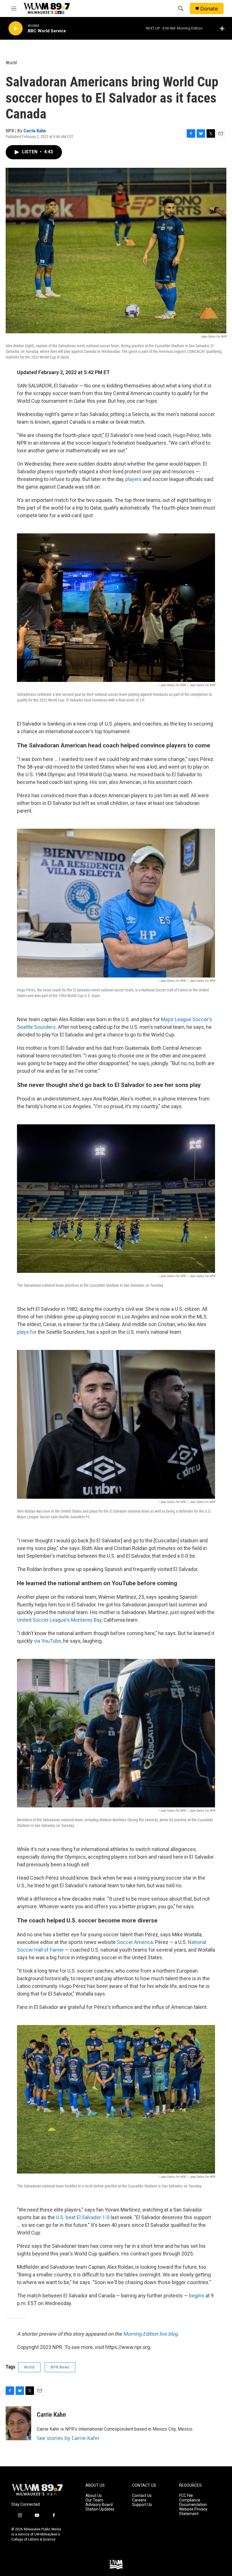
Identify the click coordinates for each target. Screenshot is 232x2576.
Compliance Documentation (193, 2502)
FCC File (186, 2496)
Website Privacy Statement (193, 2512)
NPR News (60, 2367)
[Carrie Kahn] (18, 2423)
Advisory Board (99, 2505)
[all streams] (224, 28)
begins (197, 2296)
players (134, 479)
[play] (16, 28)
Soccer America (135, 1942)
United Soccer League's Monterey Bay (59, 1620)
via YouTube (48, 1641)
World (11, 63)
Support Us (142, 2505)
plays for (27, 1332)
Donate (209, 9)
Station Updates (100, 2509)
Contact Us (142, 2496)
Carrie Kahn (35, 131)
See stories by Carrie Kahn (68, 2438)
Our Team (94, 2500)
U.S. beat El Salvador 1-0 (83, 2217)
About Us (94, 2496)
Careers (139, 2500)
